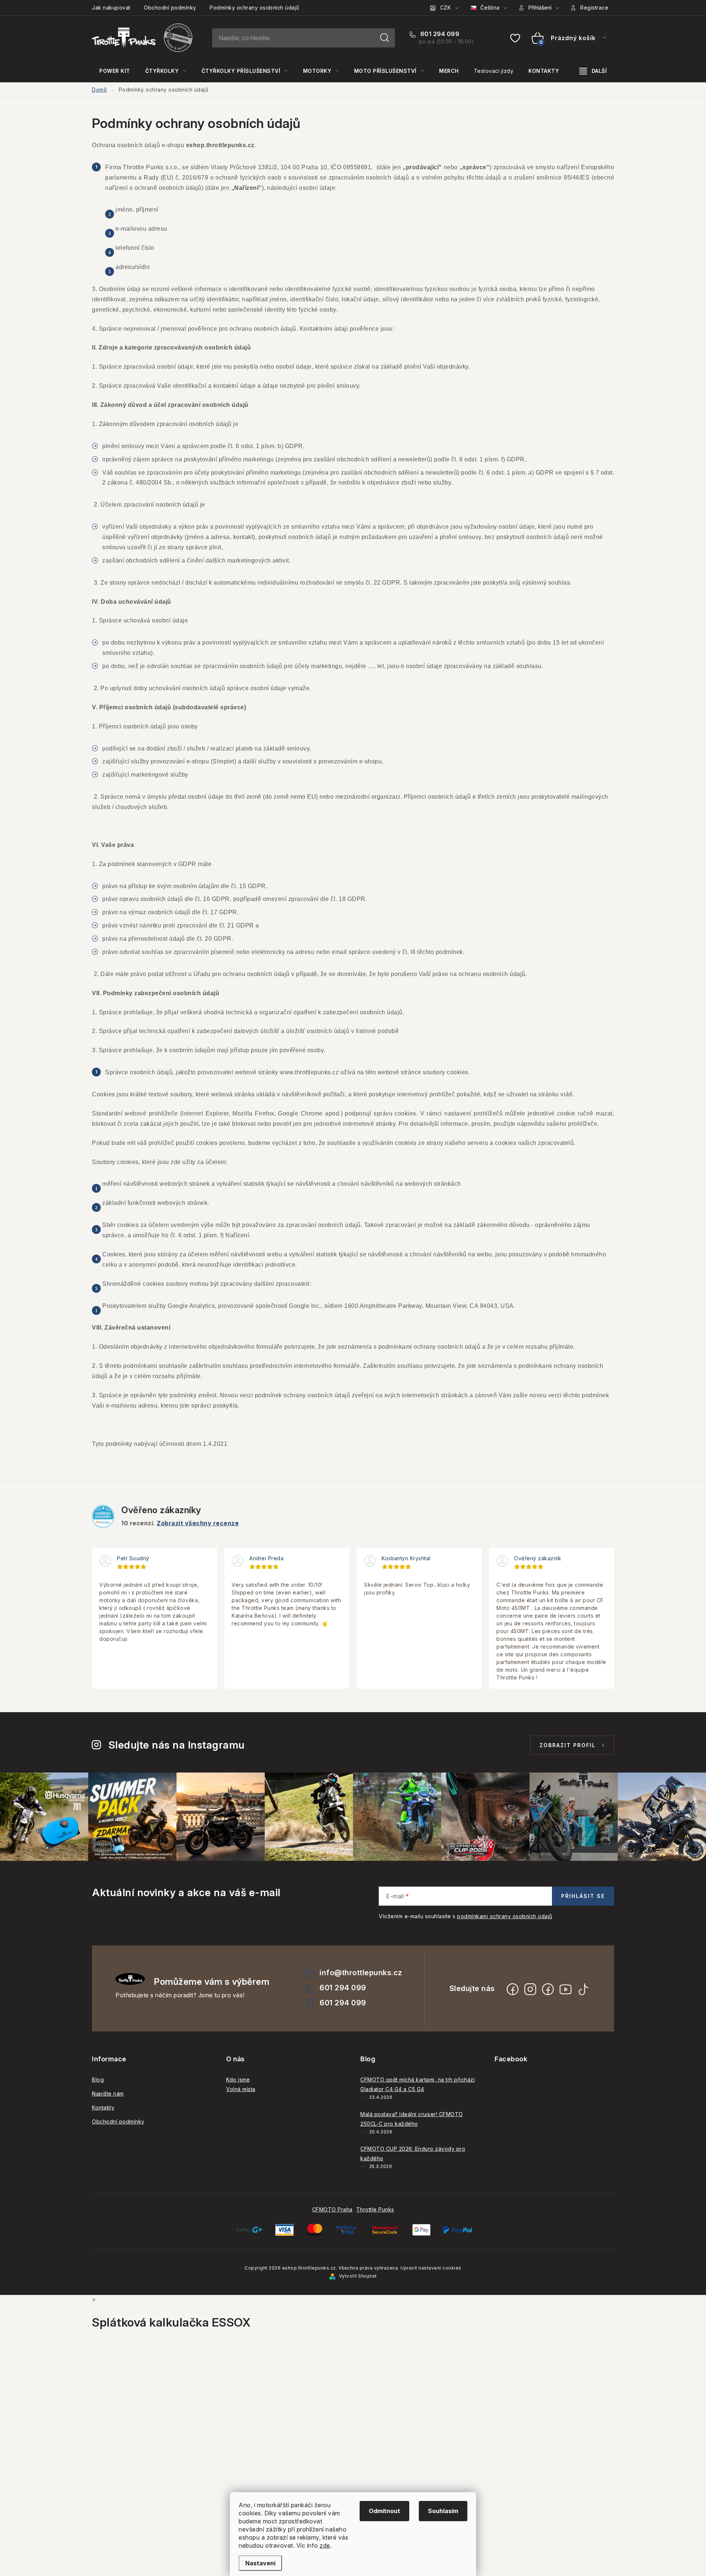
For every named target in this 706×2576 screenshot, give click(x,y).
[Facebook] (513, 1989)
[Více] (593, 71)
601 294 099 (439, 34)
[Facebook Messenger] (548, 1989)
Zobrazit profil (568, 1745)
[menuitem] (115, 71)
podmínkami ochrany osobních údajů (505, 1916)
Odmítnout (384, 2511)
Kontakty (103, 2107)
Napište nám (108, 2094)
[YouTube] (566, 1989)
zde (325, 2545)
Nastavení (260, 2563)
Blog (98, 2080)
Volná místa (241, 2089)
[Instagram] (530, 1989)
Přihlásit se (583, 1896)
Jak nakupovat (111, 8)
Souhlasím (443, 2511)
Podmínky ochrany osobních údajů (254, 8)
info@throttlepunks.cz (361, 1973)
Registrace (594, 8)
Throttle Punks (375, 2209)
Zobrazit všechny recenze (198, 1523)
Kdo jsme (238, 2080)
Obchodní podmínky (170, 8)
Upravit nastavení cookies (431, 2268)
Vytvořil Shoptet (358, 2276)
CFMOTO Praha (332, 2209)
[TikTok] (583, 1989)
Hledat (385, 38)
